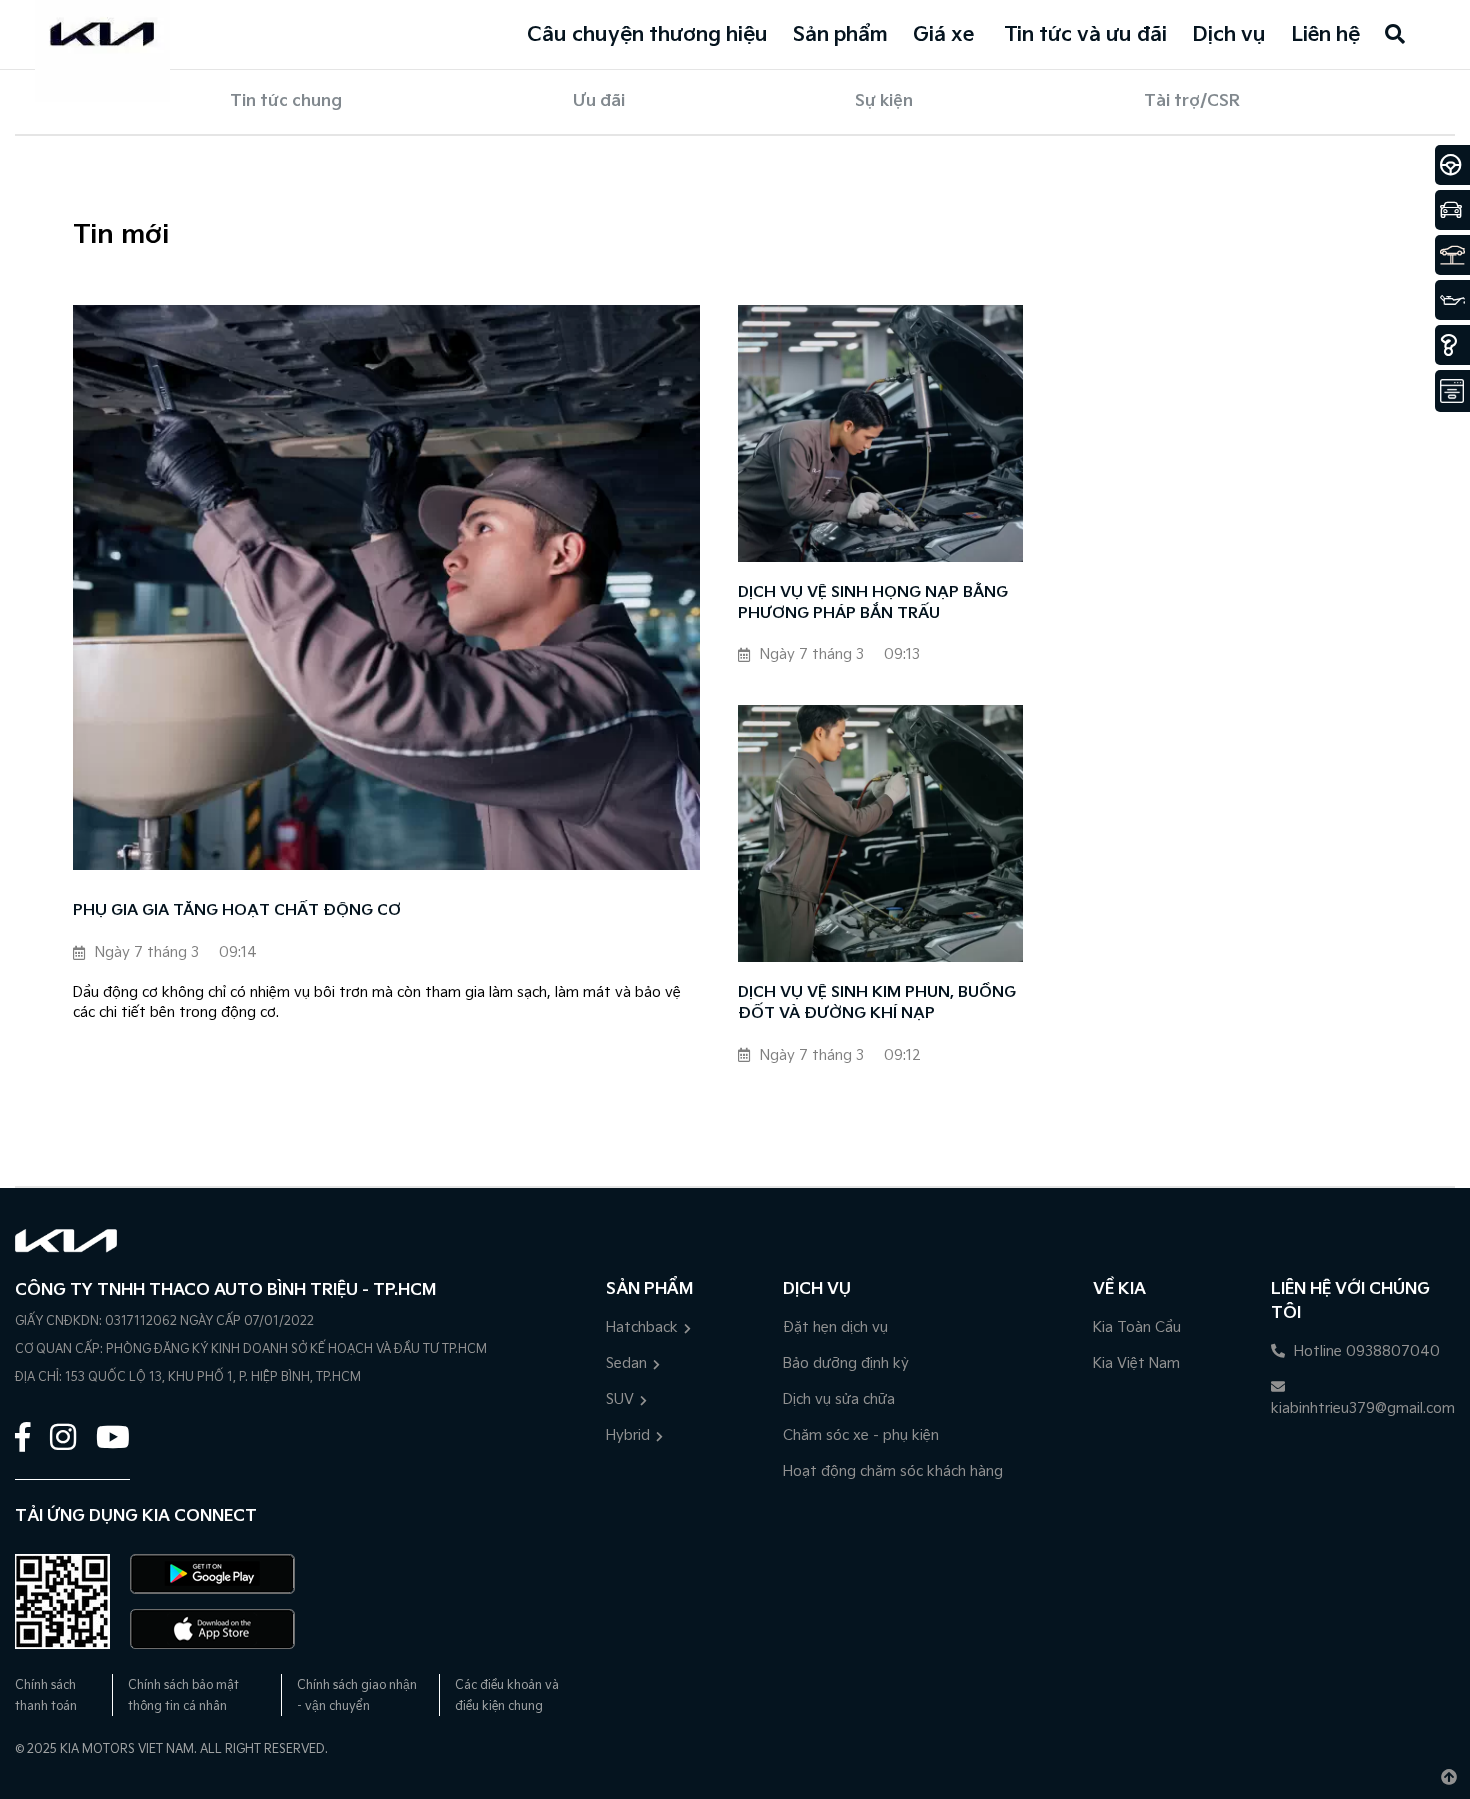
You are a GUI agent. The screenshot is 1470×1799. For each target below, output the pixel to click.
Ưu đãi (599, 101)
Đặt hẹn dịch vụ (835, 1327)
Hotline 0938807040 (1365, 1351)
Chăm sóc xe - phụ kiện (861, 1435)
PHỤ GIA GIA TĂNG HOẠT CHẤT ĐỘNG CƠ (237, 910)
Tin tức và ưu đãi (1085, 35)
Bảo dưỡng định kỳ (846, 1363)
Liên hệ (1325, 35)
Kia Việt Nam (1136, 1363)
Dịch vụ (1229, 35)
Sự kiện (884, 101)
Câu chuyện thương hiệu (647, 35)
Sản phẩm (840, 35)
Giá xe (943, 35)
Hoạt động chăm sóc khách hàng (893, 1471)
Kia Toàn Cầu (1137, 1327)
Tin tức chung (286, 101)
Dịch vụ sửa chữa (839, 1399)
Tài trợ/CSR (1192, 101)
